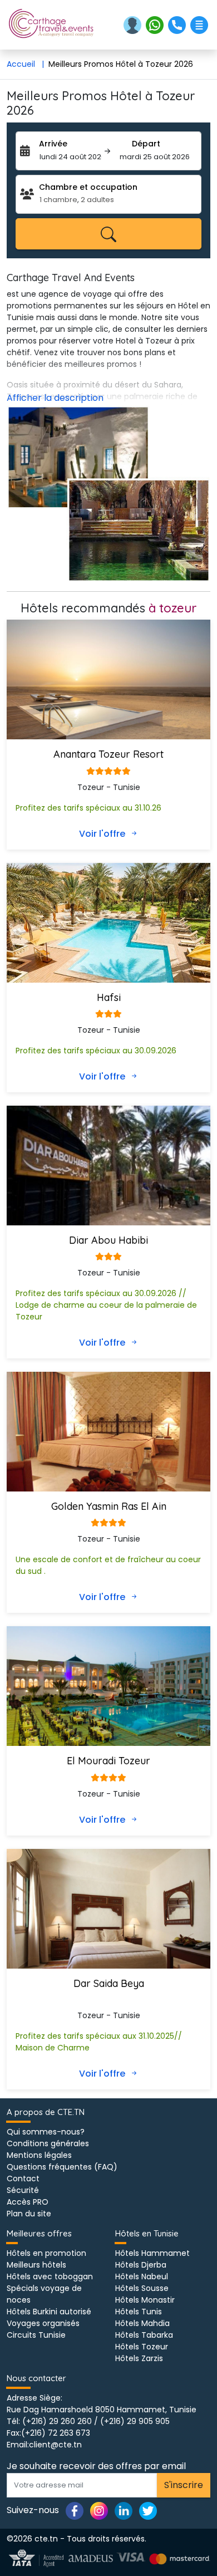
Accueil (25, 64)
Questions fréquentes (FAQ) (62, 2167)
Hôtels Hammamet (152, 2253)
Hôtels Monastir (145, 2300)
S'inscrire (184, 2485)
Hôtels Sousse (142, 2288)
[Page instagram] (99, 2510)
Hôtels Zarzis (139, 2358)
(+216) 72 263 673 (56, 2433)
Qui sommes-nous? (46, 2132)
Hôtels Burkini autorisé (49, 2312)
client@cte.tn (55, 2445)
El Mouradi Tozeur (108, 1761)
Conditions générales (48, 2143)
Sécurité (23, 2190)
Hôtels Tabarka (144, 2335)
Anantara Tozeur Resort (108, 754)
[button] (134, 24)
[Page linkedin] (124, 2510)
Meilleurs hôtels (36, 2265)
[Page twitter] (148, 2510)
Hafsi (109, 997)
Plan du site (29, 2214)
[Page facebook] (75, 2510)
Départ (146, 144)
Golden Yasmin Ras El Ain (109, 1506)
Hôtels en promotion (46, 2253)
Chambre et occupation (88, 187)
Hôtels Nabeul (142, 2276)
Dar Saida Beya (109, 1983)
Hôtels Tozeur (142, 2347)
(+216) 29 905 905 (135, 2421)
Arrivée (53, 144)
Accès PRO (28, 2202)
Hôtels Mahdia (142, 2323)
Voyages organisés (43, 2323)
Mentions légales (39, 2155)
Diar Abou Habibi (108, 1240)
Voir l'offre (103, 834)
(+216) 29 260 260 (57, 2421)
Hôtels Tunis (139, 2312)
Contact (23, 2178)
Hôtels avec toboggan (50, 2276)
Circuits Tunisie (36, 2335)
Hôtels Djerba (141, 2265)
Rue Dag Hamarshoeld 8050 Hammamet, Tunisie (102, 2410)
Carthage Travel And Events (71, 278)
